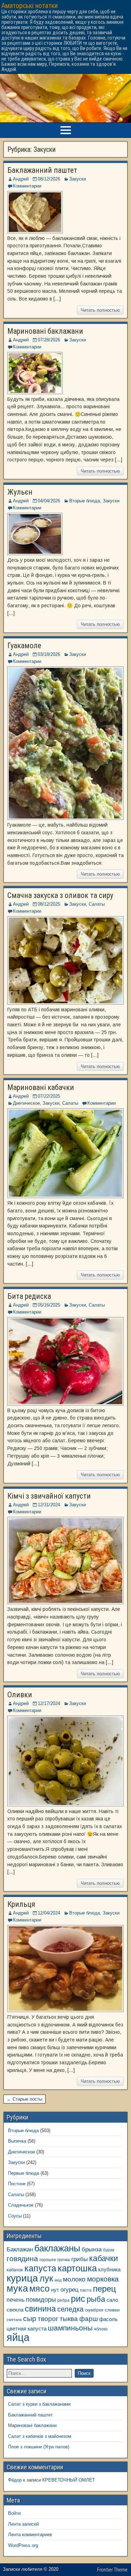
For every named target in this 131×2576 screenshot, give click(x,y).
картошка (77, 2268)
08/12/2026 (49, 179)
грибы (79, 2259)
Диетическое (26, 1103)
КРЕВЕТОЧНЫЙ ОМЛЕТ (69, 2480)
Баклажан (20, 2249)
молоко (74, 2279)
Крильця (21, 1904)
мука (17, 2288)
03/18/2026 (49, 654)
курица (22, 2278)
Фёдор (15, 2480)
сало (112, 2300)
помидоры (41, 2300)
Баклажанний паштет (42, 170)
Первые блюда (24, 2173)
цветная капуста (27, 2329)
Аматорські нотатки (30, 6)
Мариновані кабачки (41, 1087)
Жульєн (20, 492)
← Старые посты (24, 2099)
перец (104, 2289)
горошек (48, 2260)
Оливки (20, 1695)
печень (16, 2300)
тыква (69, 2319)
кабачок (15, 2270)
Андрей (21, 179)
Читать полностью (100, 310)
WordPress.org (23, 2545)
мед (58, 2280)
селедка (70, 2309)
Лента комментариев (30, 2535)
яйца (18, 2337)
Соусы (15, 2216)
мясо (39, 2289)
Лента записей (23, 2524)
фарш (89, 2319)
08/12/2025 (49, 904)
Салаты (97, 904)
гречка (64, 2260)
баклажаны (57, 2248)
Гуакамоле (24, 646)
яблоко (101, 2329)
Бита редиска (29, 1296)
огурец (70, 2290)
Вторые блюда (85, 501)
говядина (22, 2259)
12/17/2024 (49, 1703)
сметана (14, 2320)
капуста (40, 2268)
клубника (109, 2270)
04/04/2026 (49, 501)
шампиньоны (70, 2328)
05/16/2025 (49, 1305)
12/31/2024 (49, 1505)
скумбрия (94, 2310)
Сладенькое (21, 2205)
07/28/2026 (49, 340)
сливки (112, 2310)
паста (86, 2290)
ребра (63, 2300)
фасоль (108, 2319)
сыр (30, 2318)
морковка (103, 2279)
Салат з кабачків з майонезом (40, 2436)
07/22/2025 (49, 1096)
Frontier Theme (112, 2570)
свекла (15, 2310)
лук (46, 2278)
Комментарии (27, 186)
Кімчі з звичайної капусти (49, 1496)
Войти (14, 2513)
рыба (96, 2299)
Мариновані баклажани (45, 331)
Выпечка (17, 2141)
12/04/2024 (49, 1913)
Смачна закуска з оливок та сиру (60, 895)
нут (55, 2290)
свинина (40, 2309)
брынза (92, 2249)
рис (78, 2299)
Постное (17, 2184)
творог (48, 2319)
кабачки (104, 2258)
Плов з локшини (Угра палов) (39, 2447)
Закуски (78, 179)
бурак (109, 2250)
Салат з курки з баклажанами (39, 2404)
